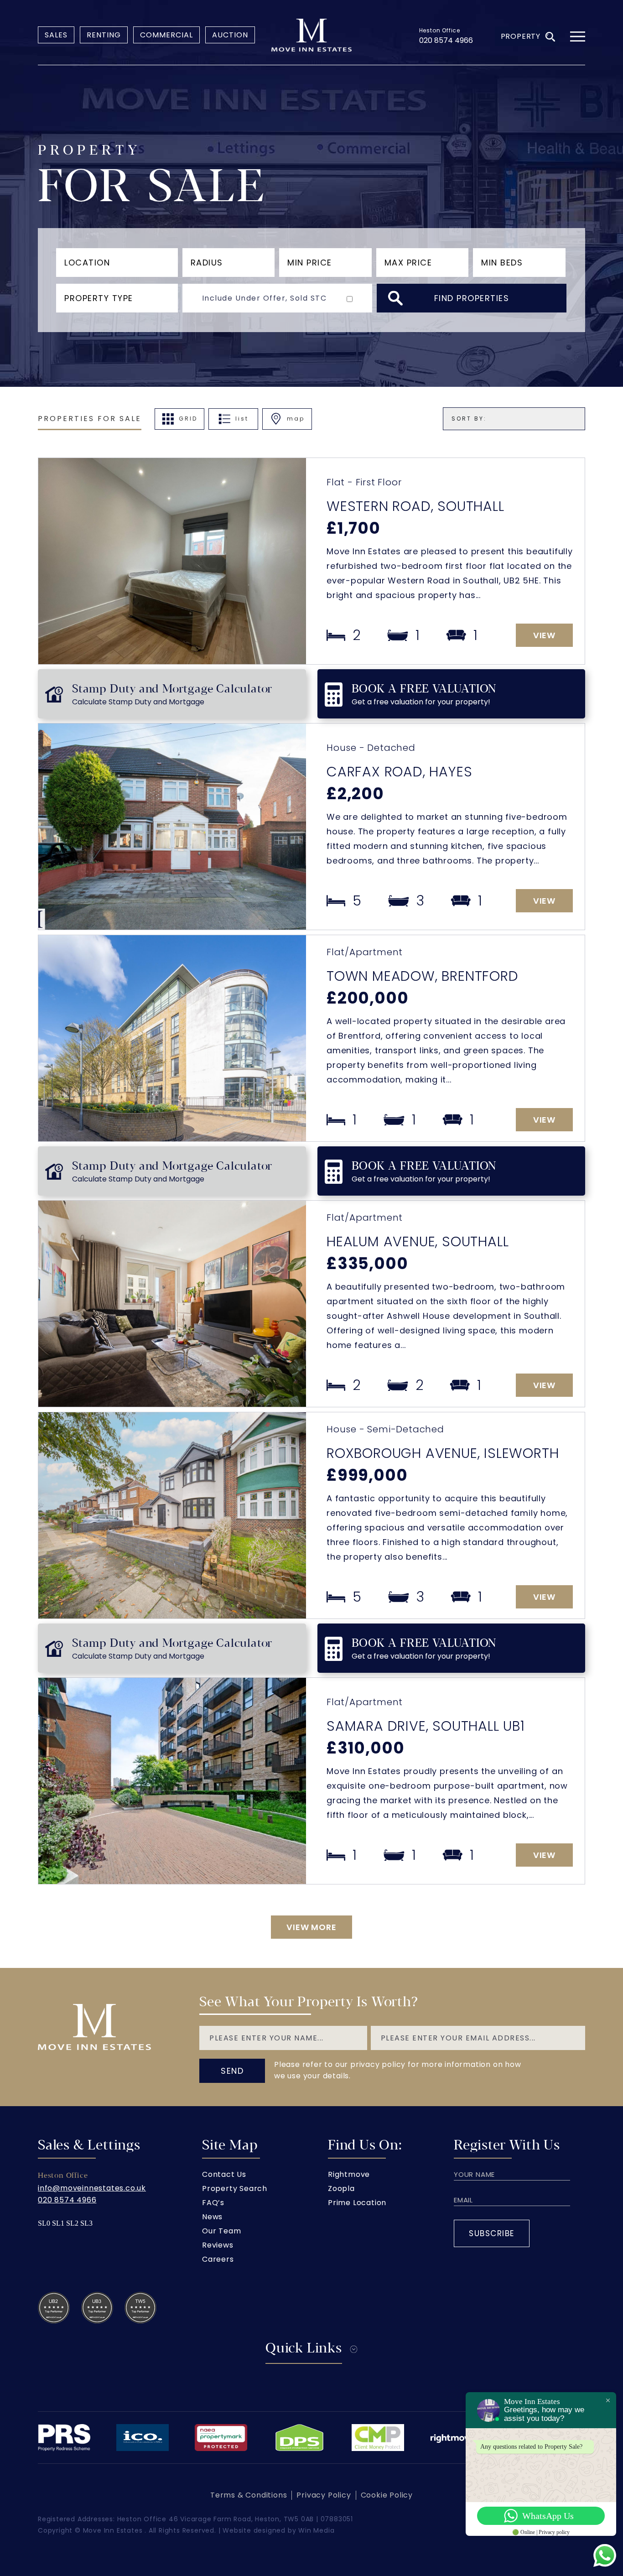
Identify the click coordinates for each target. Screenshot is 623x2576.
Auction (230, 35)
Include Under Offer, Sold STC (265, 298)
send (232, 2071)
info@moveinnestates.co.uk (92, 2188)
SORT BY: (469, 419)
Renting (104, 35)
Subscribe (492, 2233)
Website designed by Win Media (278, 2530)
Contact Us (224, 2174)
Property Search (235, 2188)
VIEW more (311, 1927)
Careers (218, 2259)
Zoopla (341, 2188)
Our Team (221, 2231)
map (296, 419)
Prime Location (357, 2203)
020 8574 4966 (446, 40)
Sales (56, 35)
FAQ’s (213, 2203)
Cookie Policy (387, 2495)
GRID (188, 419)
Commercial (166, 35)
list (242, 419)
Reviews (218, 2245)
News (212, 2217)
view (544, 635)
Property (521, 36)
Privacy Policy (324, 2495)
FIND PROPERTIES (472, 298)
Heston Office (440, 30)
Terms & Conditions (249, 2495)
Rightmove (349, 2174)
